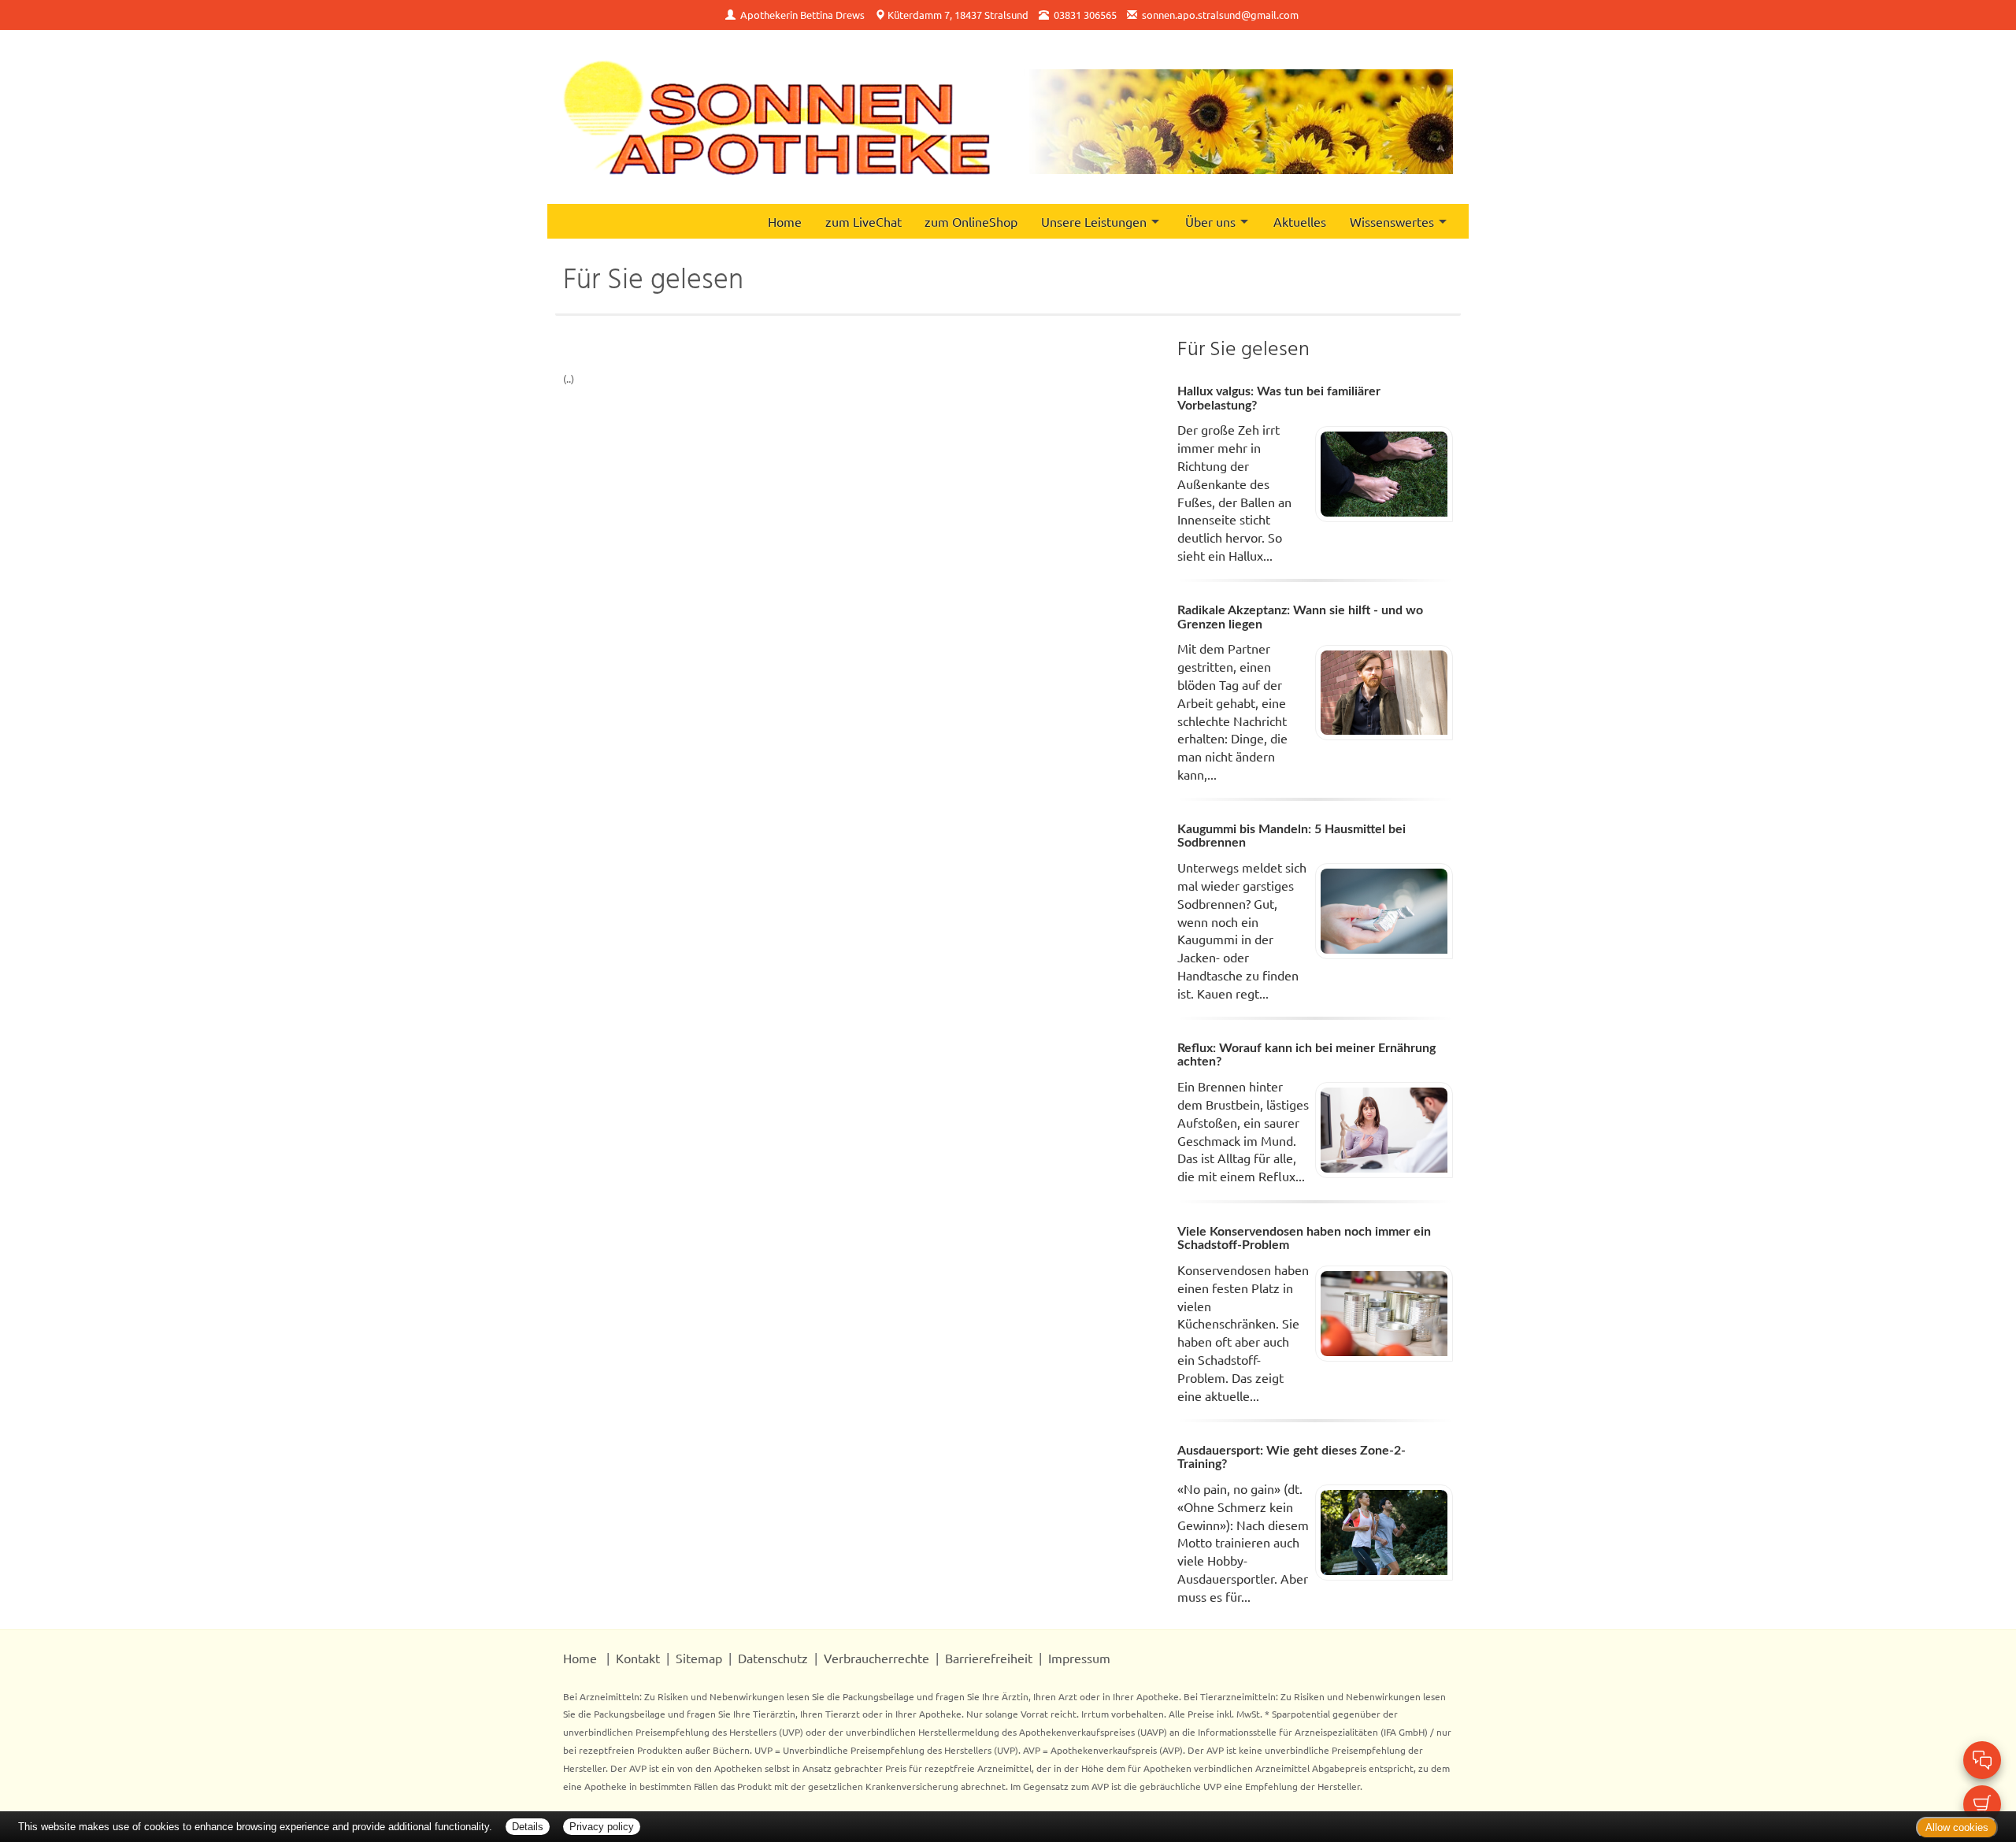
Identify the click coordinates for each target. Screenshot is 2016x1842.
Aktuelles (1300, 221)
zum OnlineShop (971, 221)
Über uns (1210, 221)
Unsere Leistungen (1094, 221)
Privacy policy (602, 1827)
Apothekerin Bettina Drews (802, 15)
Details (528, 1827)
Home (785, 221)
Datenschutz (773, 1658)
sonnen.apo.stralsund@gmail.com (1220, 15)
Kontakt (638, 1658)
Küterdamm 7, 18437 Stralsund (958, 15)
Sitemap (699, 1658)
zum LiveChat (863, 221)
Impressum (1079, 1658)
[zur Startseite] (776, 117)
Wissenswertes (1392, 221)
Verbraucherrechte (876, 1658)
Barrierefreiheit (989, 1658)
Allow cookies (1957, 1827)
